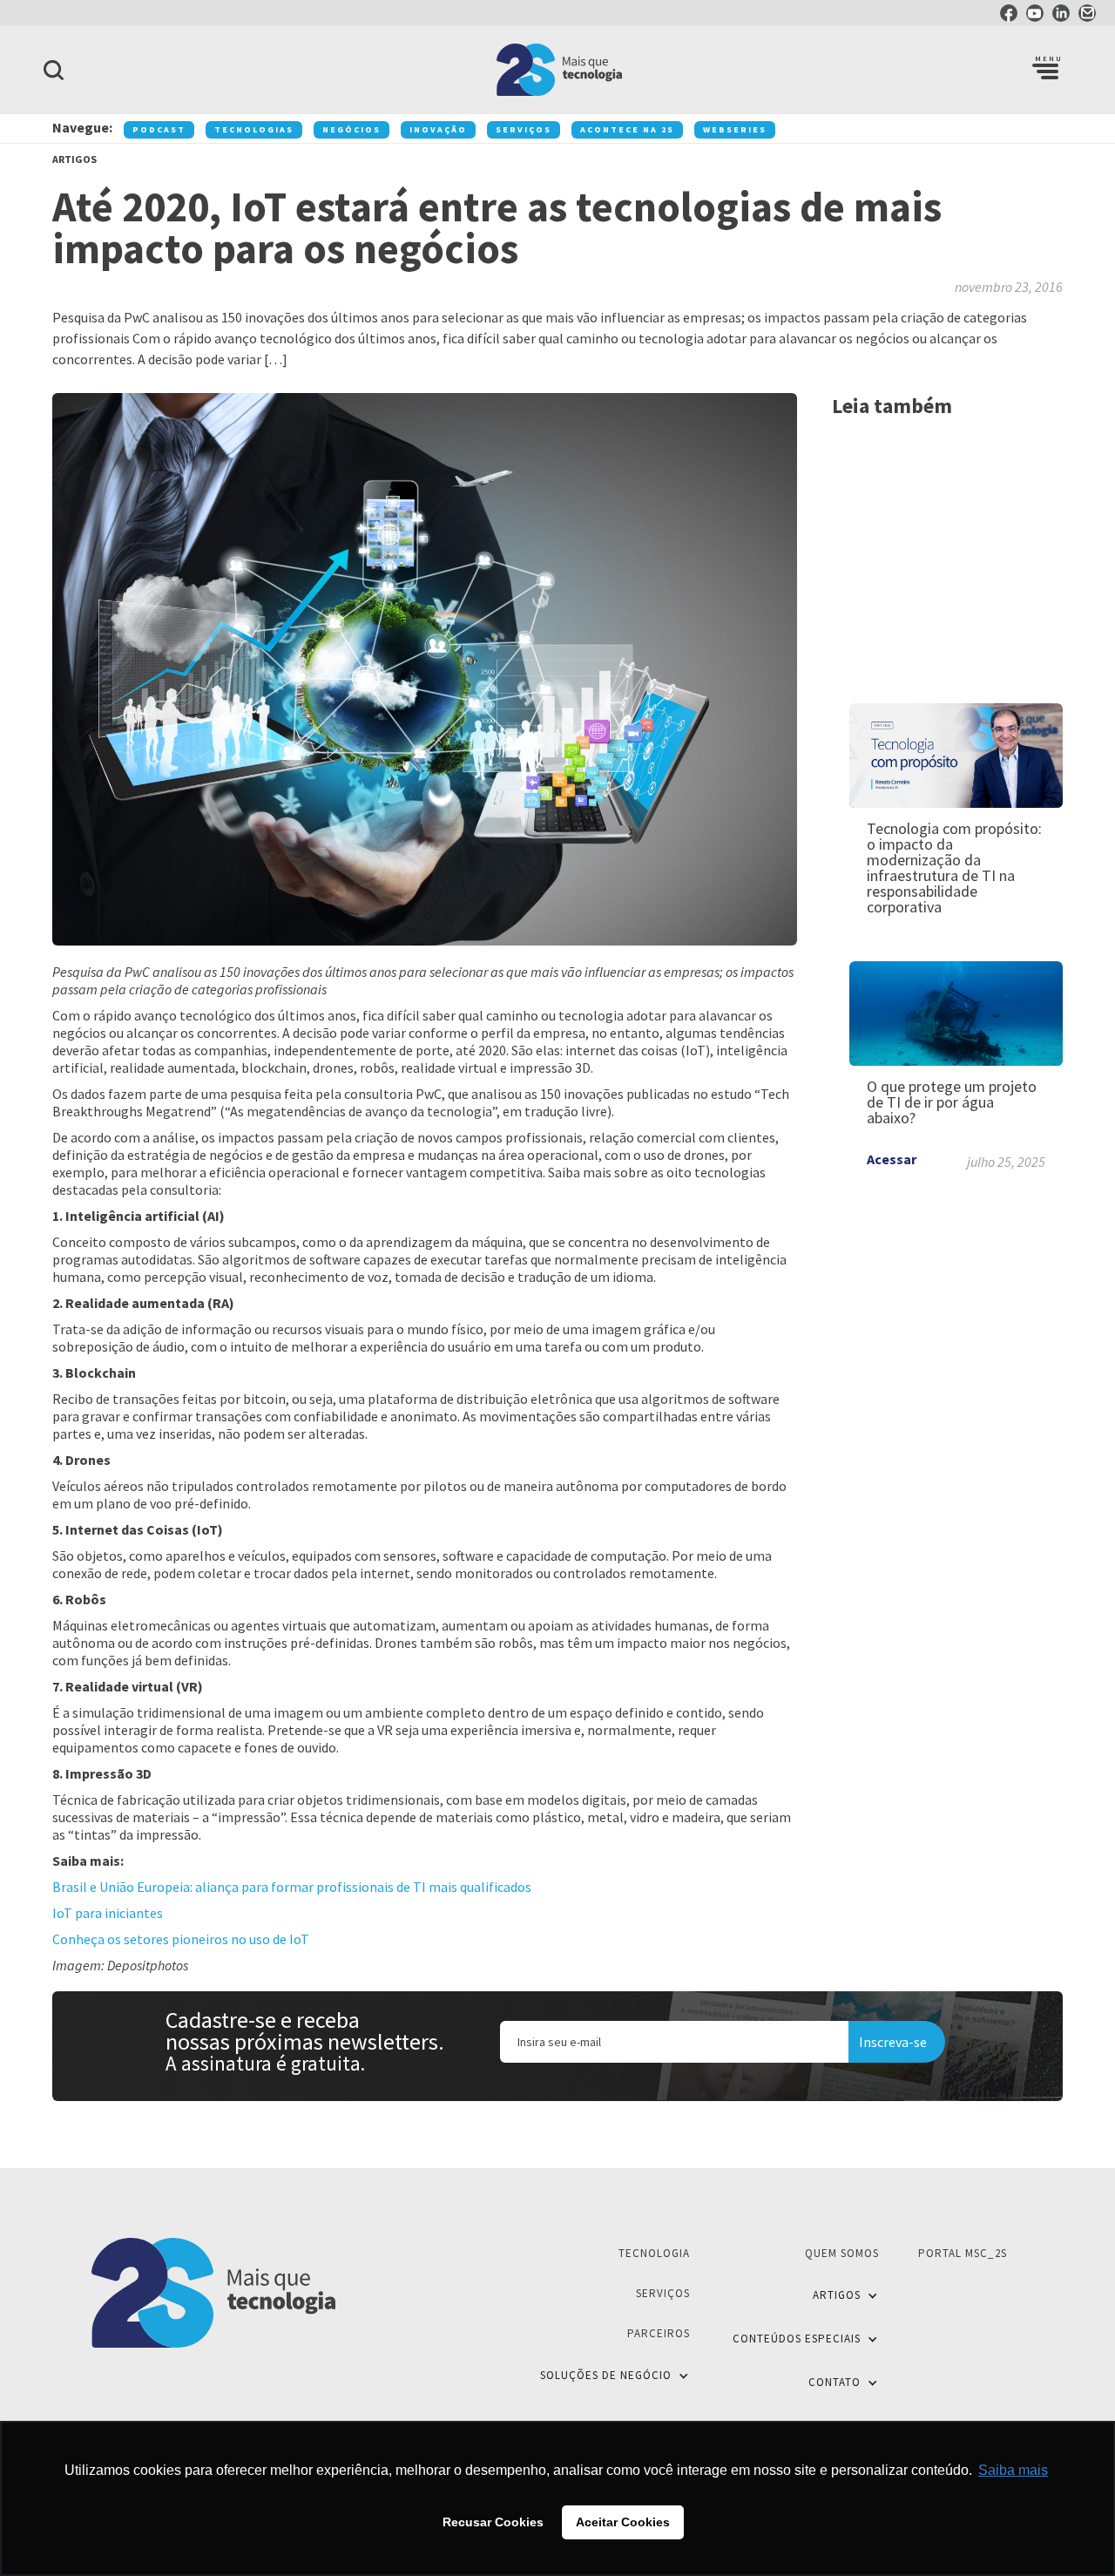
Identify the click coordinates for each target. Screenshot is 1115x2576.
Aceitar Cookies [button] (623, 2522)
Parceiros (659, 2333)
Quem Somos (842, 2253)
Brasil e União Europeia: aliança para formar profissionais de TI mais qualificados (292, 1887)
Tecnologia (654, 2253)
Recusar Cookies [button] (493, 2522)
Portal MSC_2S (963, 2253)
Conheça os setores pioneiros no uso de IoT (181, 1939)
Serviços (663, 2293)
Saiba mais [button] (1013, 2470)
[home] (557, 70)
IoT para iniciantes (108, 1913)
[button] (1045, 70)
